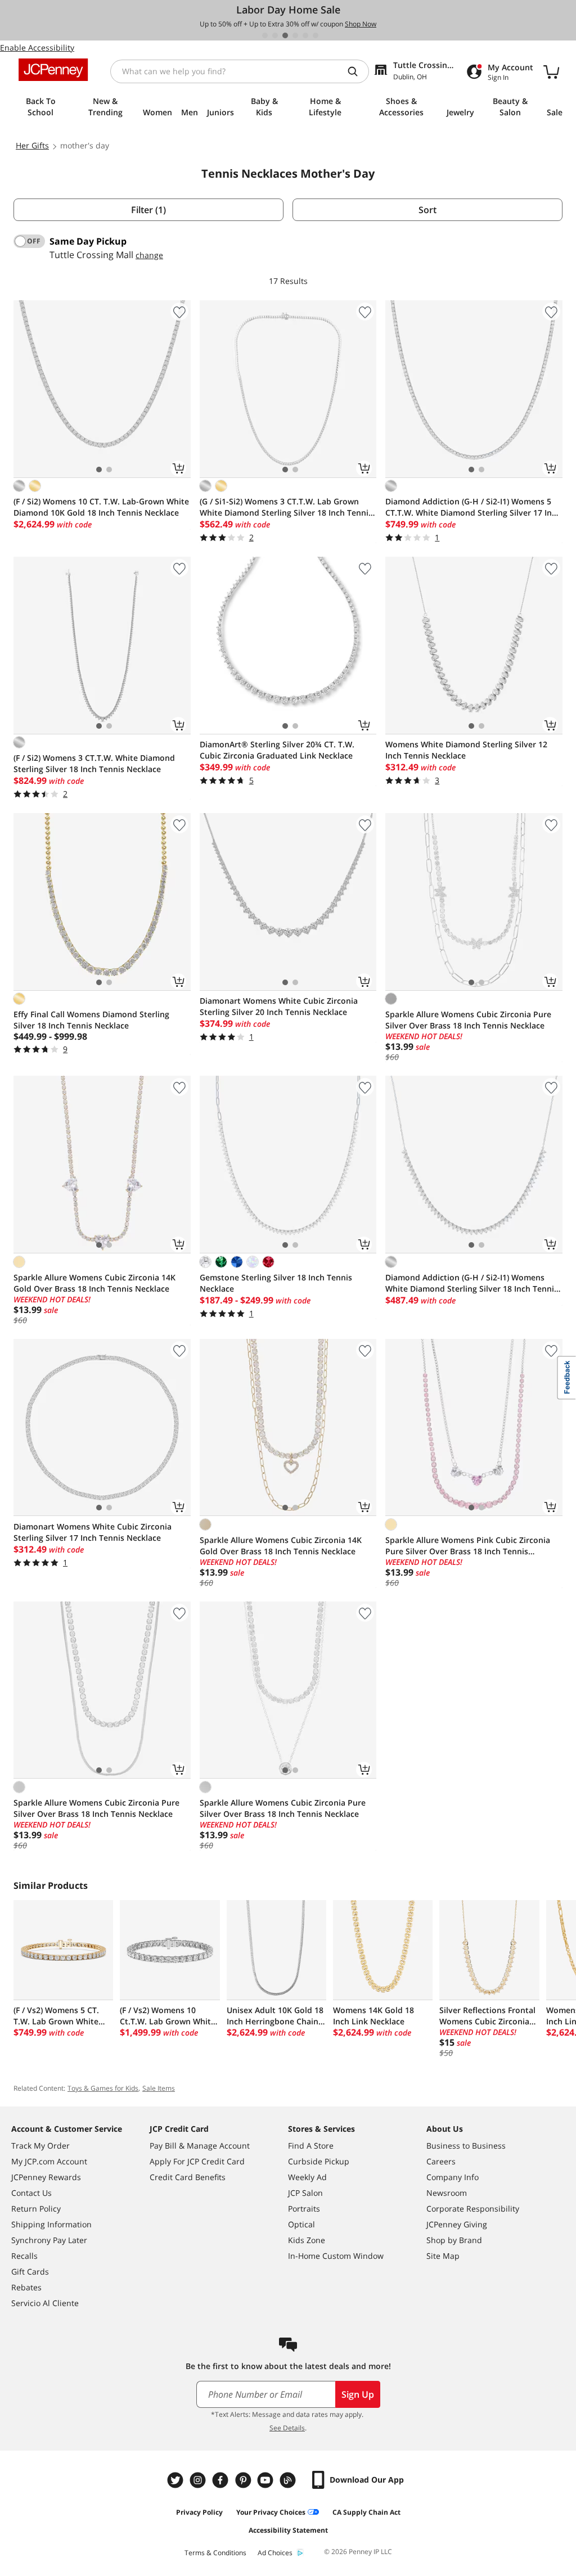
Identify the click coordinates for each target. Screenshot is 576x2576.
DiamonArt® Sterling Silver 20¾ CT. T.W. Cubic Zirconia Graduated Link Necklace (277, 750)
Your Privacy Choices (271, 2512)
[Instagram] (199, 2480)
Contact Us (31, 2193)
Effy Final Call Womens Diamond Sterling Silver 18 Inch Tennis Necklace (91, 1020)
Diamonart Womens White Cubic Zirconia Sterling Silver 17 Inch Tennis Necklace (93, 1532)
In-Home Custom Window (336, 2256)
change (149, 255)
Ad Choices (275, 2553)
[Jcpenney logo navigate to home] (53, 70)
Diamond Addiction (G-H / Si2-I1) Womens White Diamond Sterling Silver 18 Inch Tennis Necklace (472, 1283)
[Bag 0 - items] (551, 71)
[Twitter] (177, 2480)
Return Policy (36, 2209)
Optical (301, 2224)
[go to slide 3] (285, 35)
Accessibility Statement (288, 2530)
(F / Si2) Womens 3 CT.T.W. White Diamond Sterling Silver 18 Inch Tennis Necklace (94, 763)
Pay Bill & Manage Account (200, 2146)
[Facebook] (222, 2480)
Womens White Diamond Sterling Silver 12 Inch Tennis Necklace (466, 750)
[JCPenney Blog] (289, 2480)
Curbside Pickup (319, 2161)
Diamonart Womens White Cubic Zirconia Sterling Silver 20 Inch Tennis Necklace (279, 1006)
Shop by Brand (454, 2240)
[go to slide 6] (316, 35)
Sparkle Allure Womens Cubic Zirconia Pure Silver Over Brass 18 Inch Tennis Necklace (468, 1020)
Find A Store (311, 2146)
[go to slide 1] (265, 35)
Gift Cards (30, 2272)
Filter (148, 210)
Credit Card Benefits (188, 2177)
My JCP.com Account (49, 2161)
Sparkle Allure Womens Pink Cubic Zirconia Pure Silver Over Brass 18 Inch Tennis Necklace (468, 1546)
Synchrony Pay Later (49, 2240)
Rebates (26, 2287)
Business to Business (466, 2146)
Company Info (453, 2177)
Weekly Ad (307, 2177)
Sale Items (159, 2088)
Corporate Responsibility (473, 2209)
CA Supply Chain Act (366, 2512)
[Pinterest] (244, 2480)
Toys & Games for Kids (103, 2088)
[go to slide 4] (295, 35)
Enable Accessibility (37, 48)
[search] (357, 71)
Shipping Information (51, 2224)
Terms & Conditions (215, 2553)
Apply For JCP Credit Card (197, 2161)
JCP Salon (305, 2193)
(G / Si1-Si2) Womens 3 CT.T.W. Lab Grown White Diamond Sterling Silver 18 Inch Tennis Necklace (286, 507)
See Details (287, 2428)
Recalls (24, 2256)
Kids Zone (307, 2240)
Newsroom (447, 2193)
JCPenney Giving (457, 2224)
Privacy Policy (199, 2512)
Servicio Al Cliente (45, 2303)
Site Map (443, 2256)
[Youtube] (267, 2480)
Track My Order (40, 2146)
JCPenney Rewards (46, 2177)
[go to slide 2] (275, 35)
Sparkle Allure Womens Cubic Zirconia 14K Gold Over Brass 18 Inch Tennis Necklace (94, 1283)
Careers (441, 2161)
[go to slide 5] (305, 35)
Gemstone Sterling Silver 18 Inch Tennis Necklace (276, 1283)
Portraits (304, 2209)
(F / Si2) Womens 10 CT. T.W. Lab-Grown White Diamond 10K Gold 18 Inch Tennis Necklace (101, 507)
